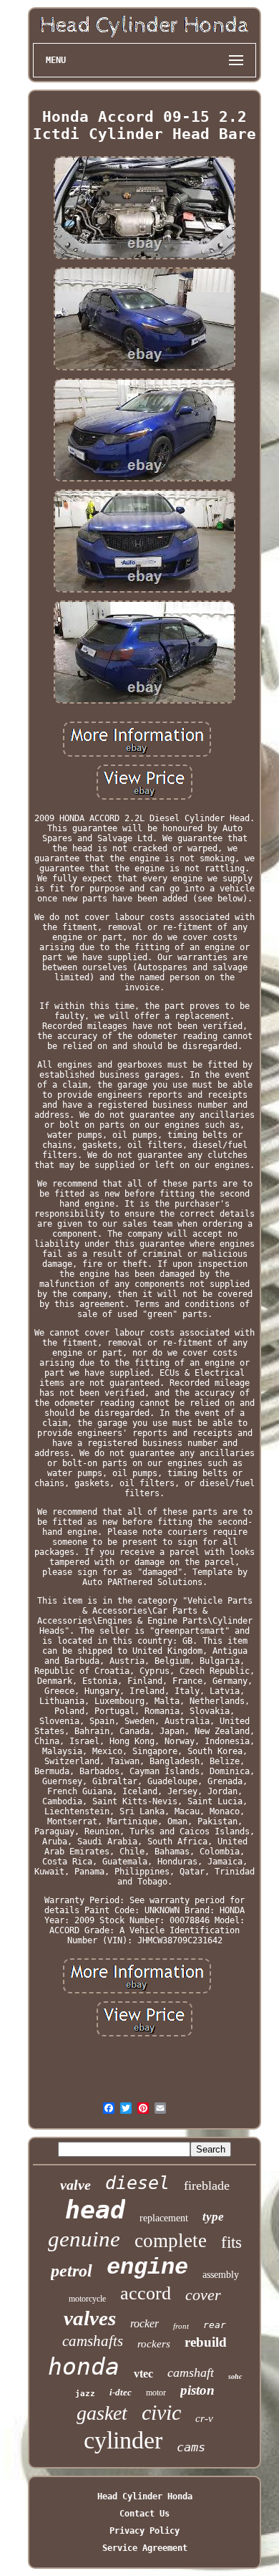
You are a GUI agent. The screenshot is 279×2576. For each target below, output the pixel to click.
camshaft (191, 2372)
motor (156, 2393)
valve (75, 2185)
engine (147, 2268)
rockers (154, 2344)
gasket (102, 2413)
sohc (235, 2376)
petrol (72, 2271)
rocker (145, 2323)
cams (191, 2447)
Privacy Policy (145, 2531)
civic (161, 2412)
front (181, 2326)
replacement (164, 2218)
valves (90, 2318)
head (95, 2210)
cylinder (123, 2440)
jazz (85, 2394)
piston (197, 2390)
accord (146, 2293)
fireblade (207, 2185)
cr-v (204, 2418)
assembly (221, 2275)
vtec (143, 2374)
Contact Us (145, 2514)
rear (215, 2325)
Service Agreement (145, 2548)
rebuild (206, 2342)
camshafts (93, 2341)
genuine (84, 2239)
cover (203, 2295)
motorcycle (87, 2299)
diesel (137, 2183)
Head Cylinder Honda (145, 2496)
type (213, 2217)
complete (171, 2241)
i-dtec (121, 2392)
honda (84, 2366)
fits (231, 2242)
